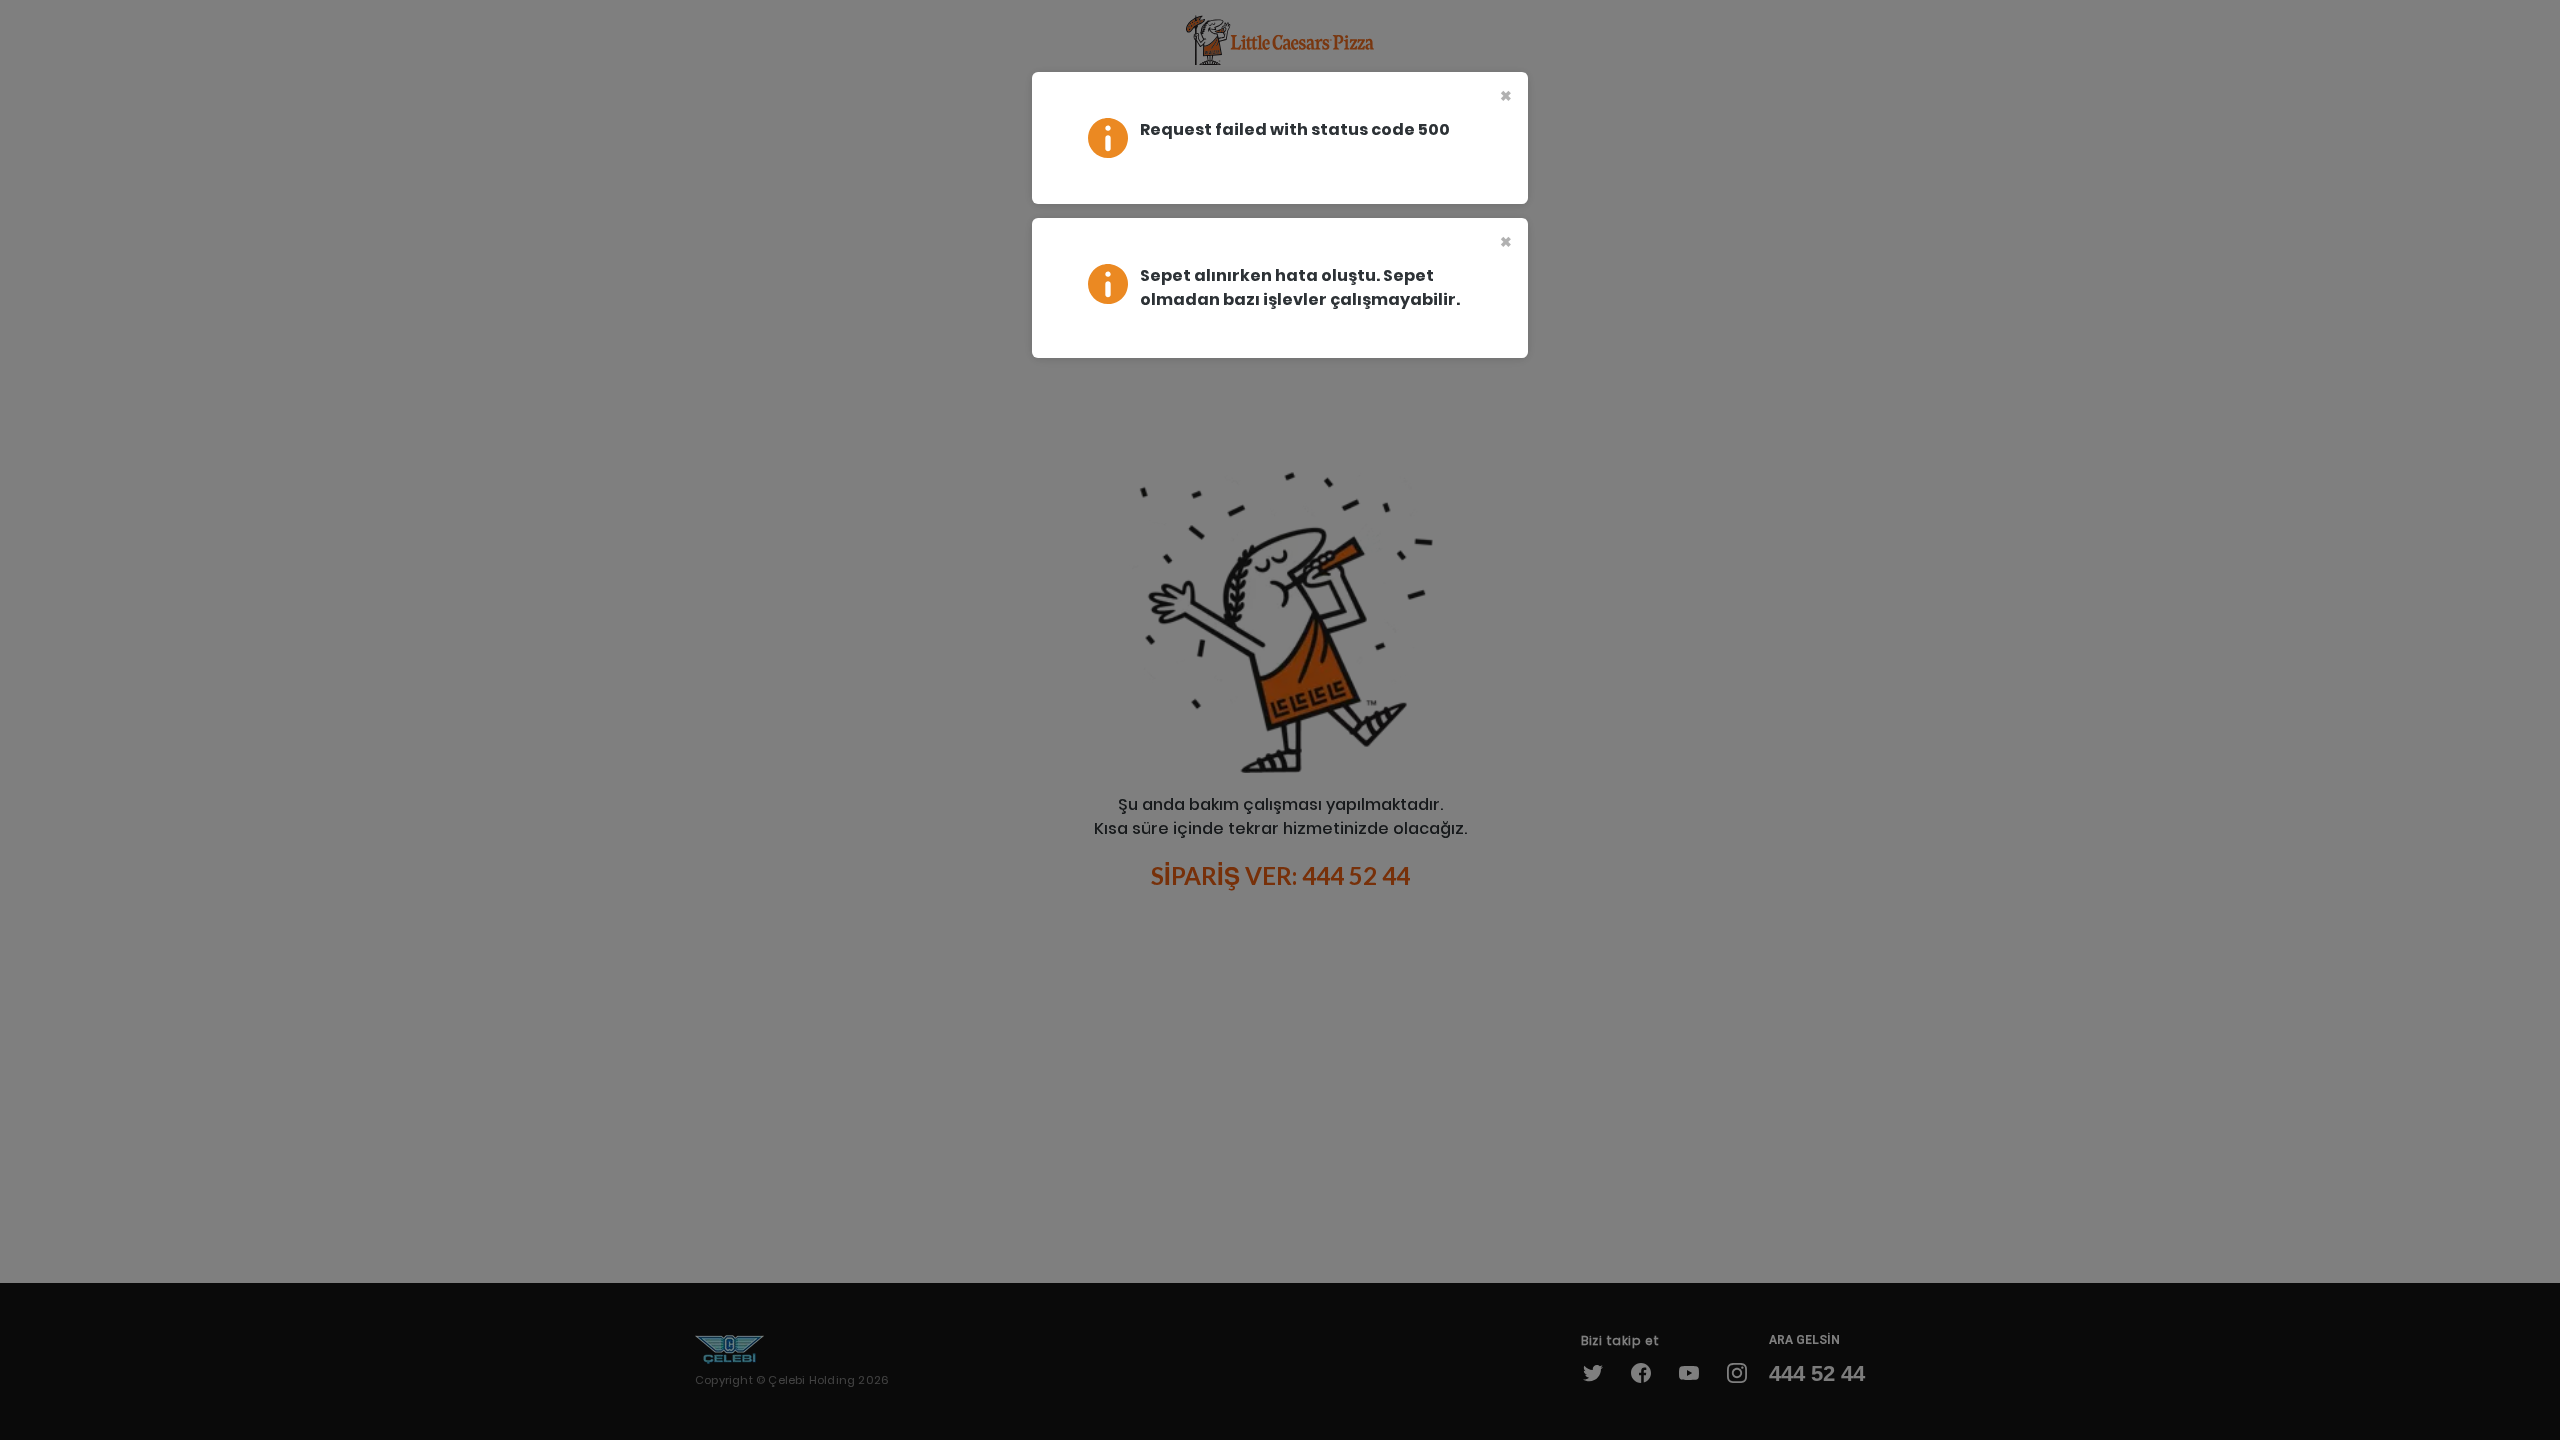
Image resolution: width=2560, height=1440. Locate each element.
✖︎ (1506, 96)
